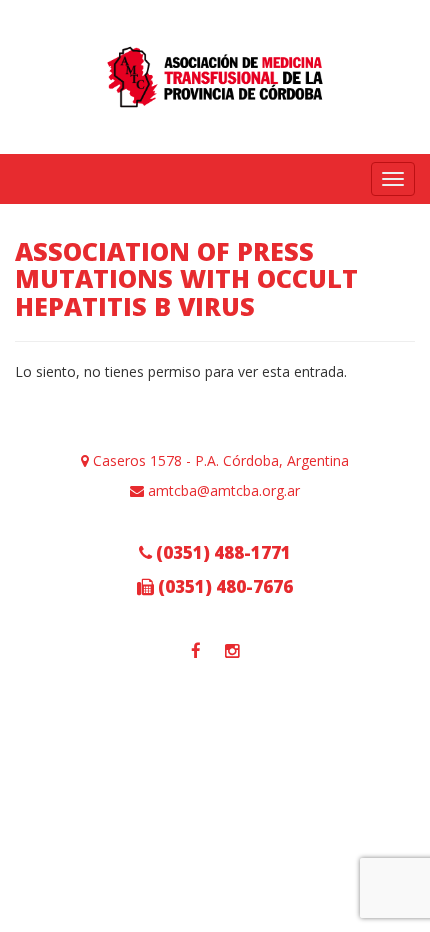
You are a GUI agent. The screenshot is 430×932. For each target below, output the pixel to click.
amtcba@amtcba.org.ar (222, 490)
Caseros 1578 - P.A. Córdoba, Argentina (219, 460)
